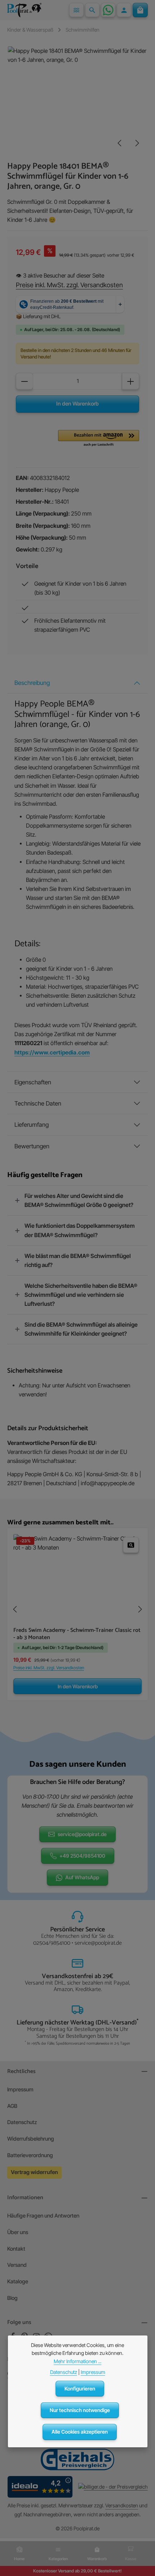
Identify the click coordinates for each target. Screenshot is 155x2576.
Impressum (20, 2090)
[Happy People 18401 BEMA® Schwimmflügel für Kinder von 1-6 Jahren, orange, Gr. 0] (77, 100)
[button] (99, 439)
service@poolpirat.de (82, 1834)
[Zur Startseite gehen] (24, 10)
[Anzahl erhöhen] (130, 381)
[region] (77, 100)
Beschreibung (32, 683)
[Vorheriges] (120, 143)
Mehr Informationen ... (77, 2361)
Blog (12, 2298)
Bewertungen (32, 1146)
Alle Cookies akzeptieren (80, 2432)
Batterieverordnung (30, 2155)
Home (19, 2559)
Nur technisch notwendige (80, 2410)
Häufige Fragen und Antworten (43, 2216)
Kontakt (16, 2249)
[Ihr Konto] (124, 10)
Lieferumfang (32, 1125)
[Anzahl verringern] (25, 381)
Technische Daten (38, 1103)
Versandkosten (122, 2505)
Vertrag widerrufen (34, 2172)
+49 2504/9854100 (82, 1856)
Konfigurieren (80, 2389)
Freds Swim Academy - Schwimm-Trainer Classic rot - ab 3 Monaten (77, 1634)
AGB (12, 2106)
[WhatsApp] (108, 10)
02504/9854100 (52, 1943)
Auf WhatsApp (82, 1877)
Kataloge (18, 2282)
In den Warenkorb (77, 404)
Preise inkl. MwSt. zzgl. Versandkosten (69, 285)
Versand (17, 2265)
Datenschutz (22, 2122)
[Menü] (76, 10)
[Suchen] (92, 10)
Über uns (18, 2232)
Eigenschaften (33, 1082)
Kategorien (58, 2559)
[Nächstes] (137, 143)
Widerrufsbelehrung (31, 2139)
